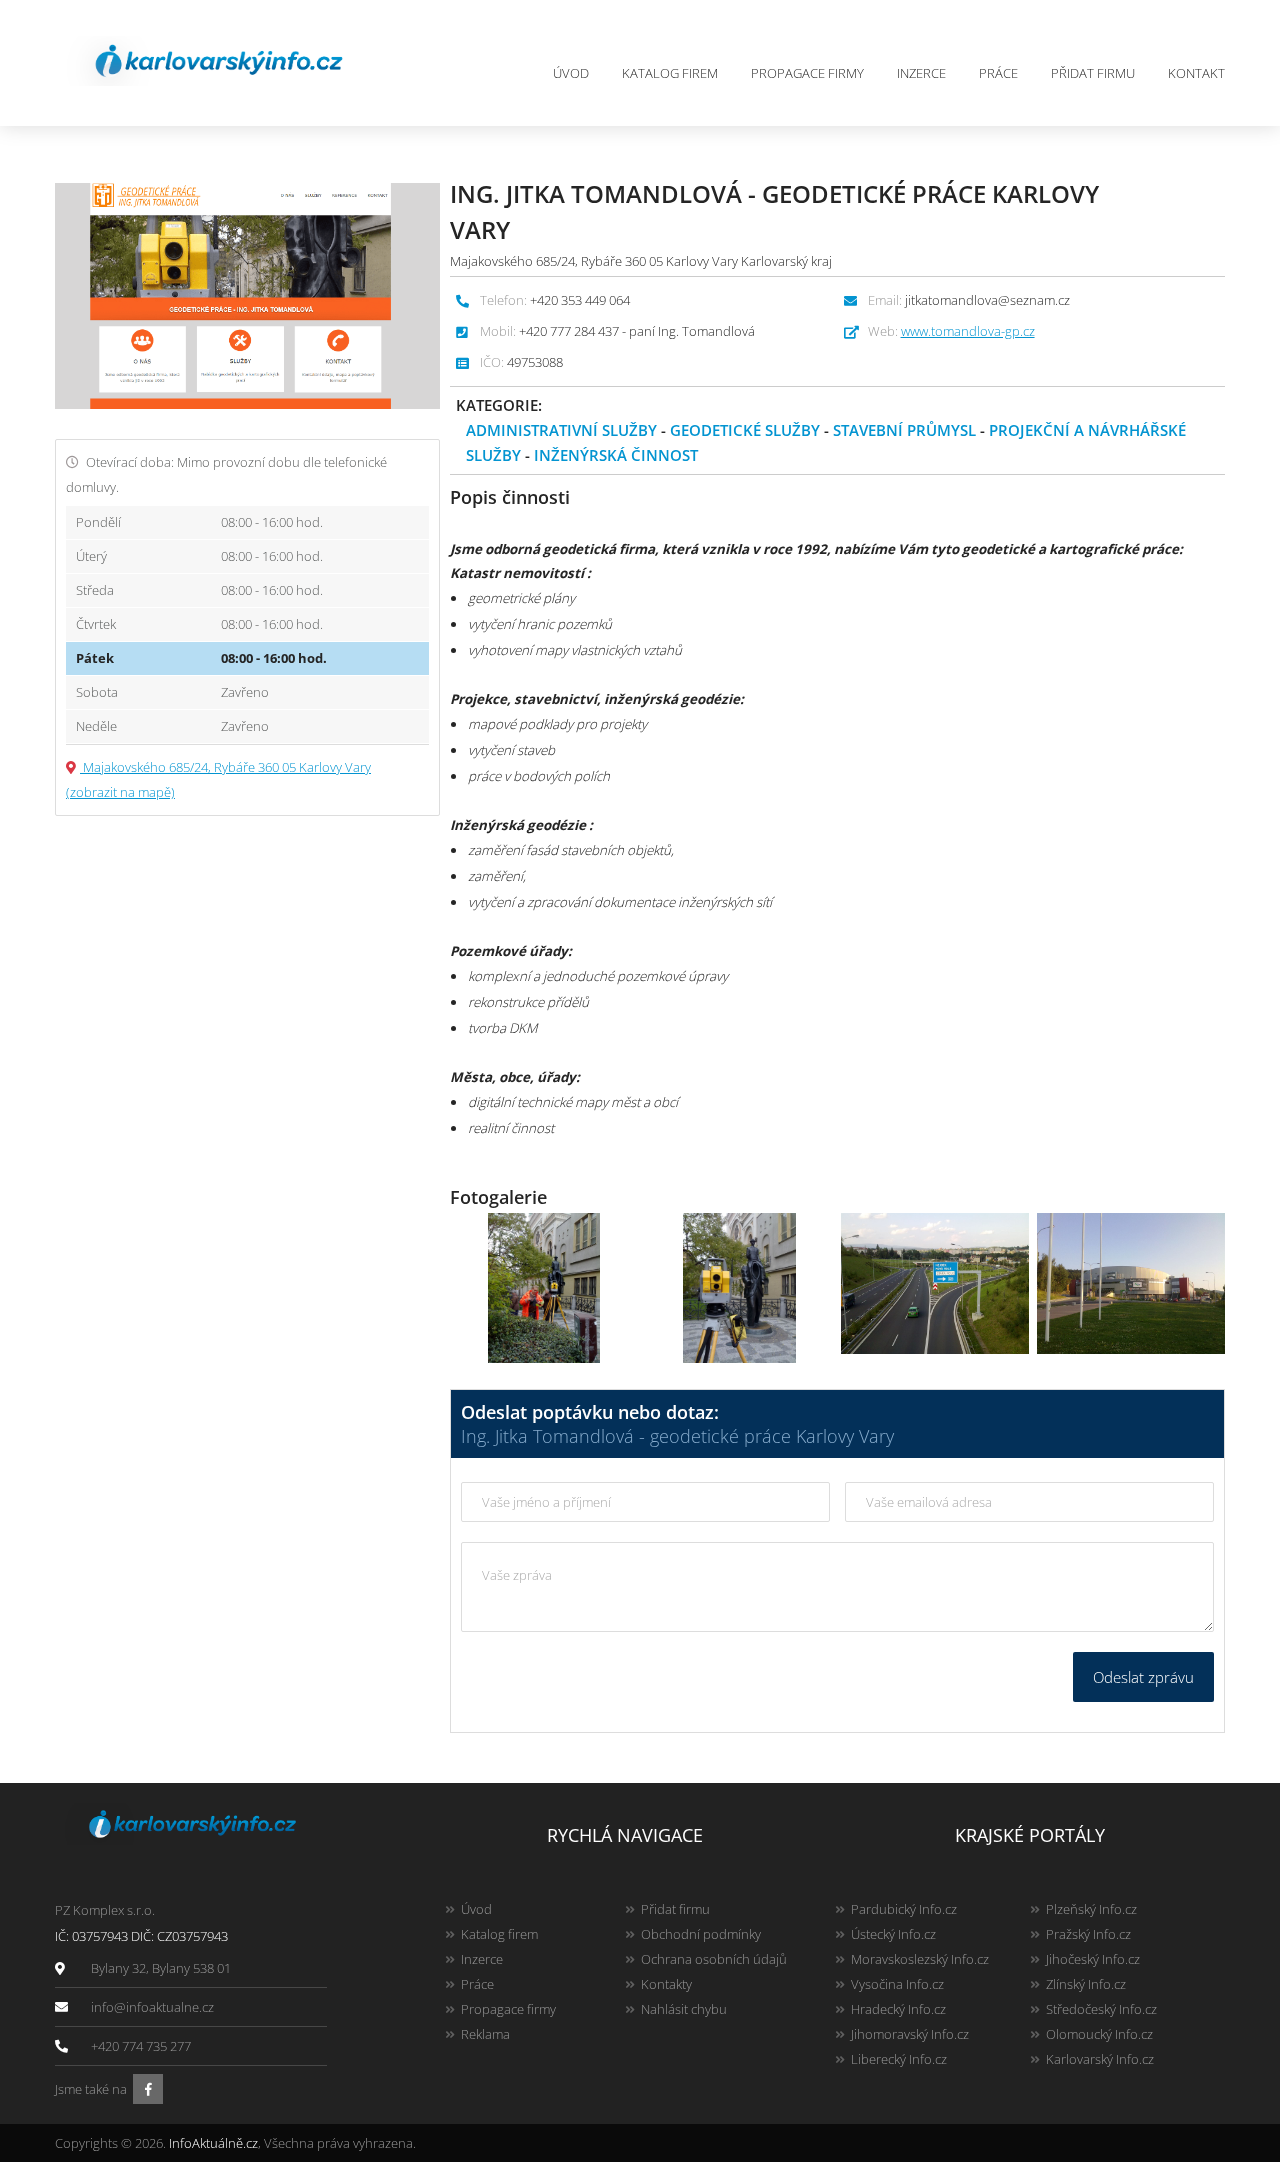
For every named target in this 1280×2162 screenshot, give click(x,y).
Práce (998, 73)
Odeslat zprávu (1143, 1677)
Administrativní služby (561, 430)
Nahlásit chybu (684, 2009)
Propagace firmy (807, 73)
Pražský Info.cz (1088, 1934)
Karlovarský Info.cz (1100, 2059)
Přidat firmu (1093, 73)
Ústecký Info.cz (893, 1934)
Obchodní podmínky (701, 1934)
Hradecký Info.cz (898, 2009)
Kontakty (666, 1984)
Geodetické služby (745, 430)
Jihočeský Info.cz (1093, 1959)
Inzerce (921, 73)
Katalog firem (670, 73)
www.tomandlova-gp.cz (968, 331)
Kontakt (1196, 73)
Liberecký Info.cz (899, 2059)
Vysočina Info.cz (897, 1984)
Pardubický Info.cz (904, 1909)
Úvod (571, 73)
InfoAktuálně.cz (213, 2143)
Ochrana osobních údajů (714, 1959)
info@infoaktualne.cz (152, 2007)
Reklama (485, 2034)
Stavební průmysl (904, 430)
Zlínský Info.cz (1086, 1984)
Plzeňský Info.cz (1091, 1909)
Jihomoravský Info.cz (910, 2034)
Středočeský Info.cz (1101, 2009)
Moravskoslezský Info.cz (920, 1959)
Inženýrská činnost (616, 455)
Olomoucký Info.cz (1099, 2034)
